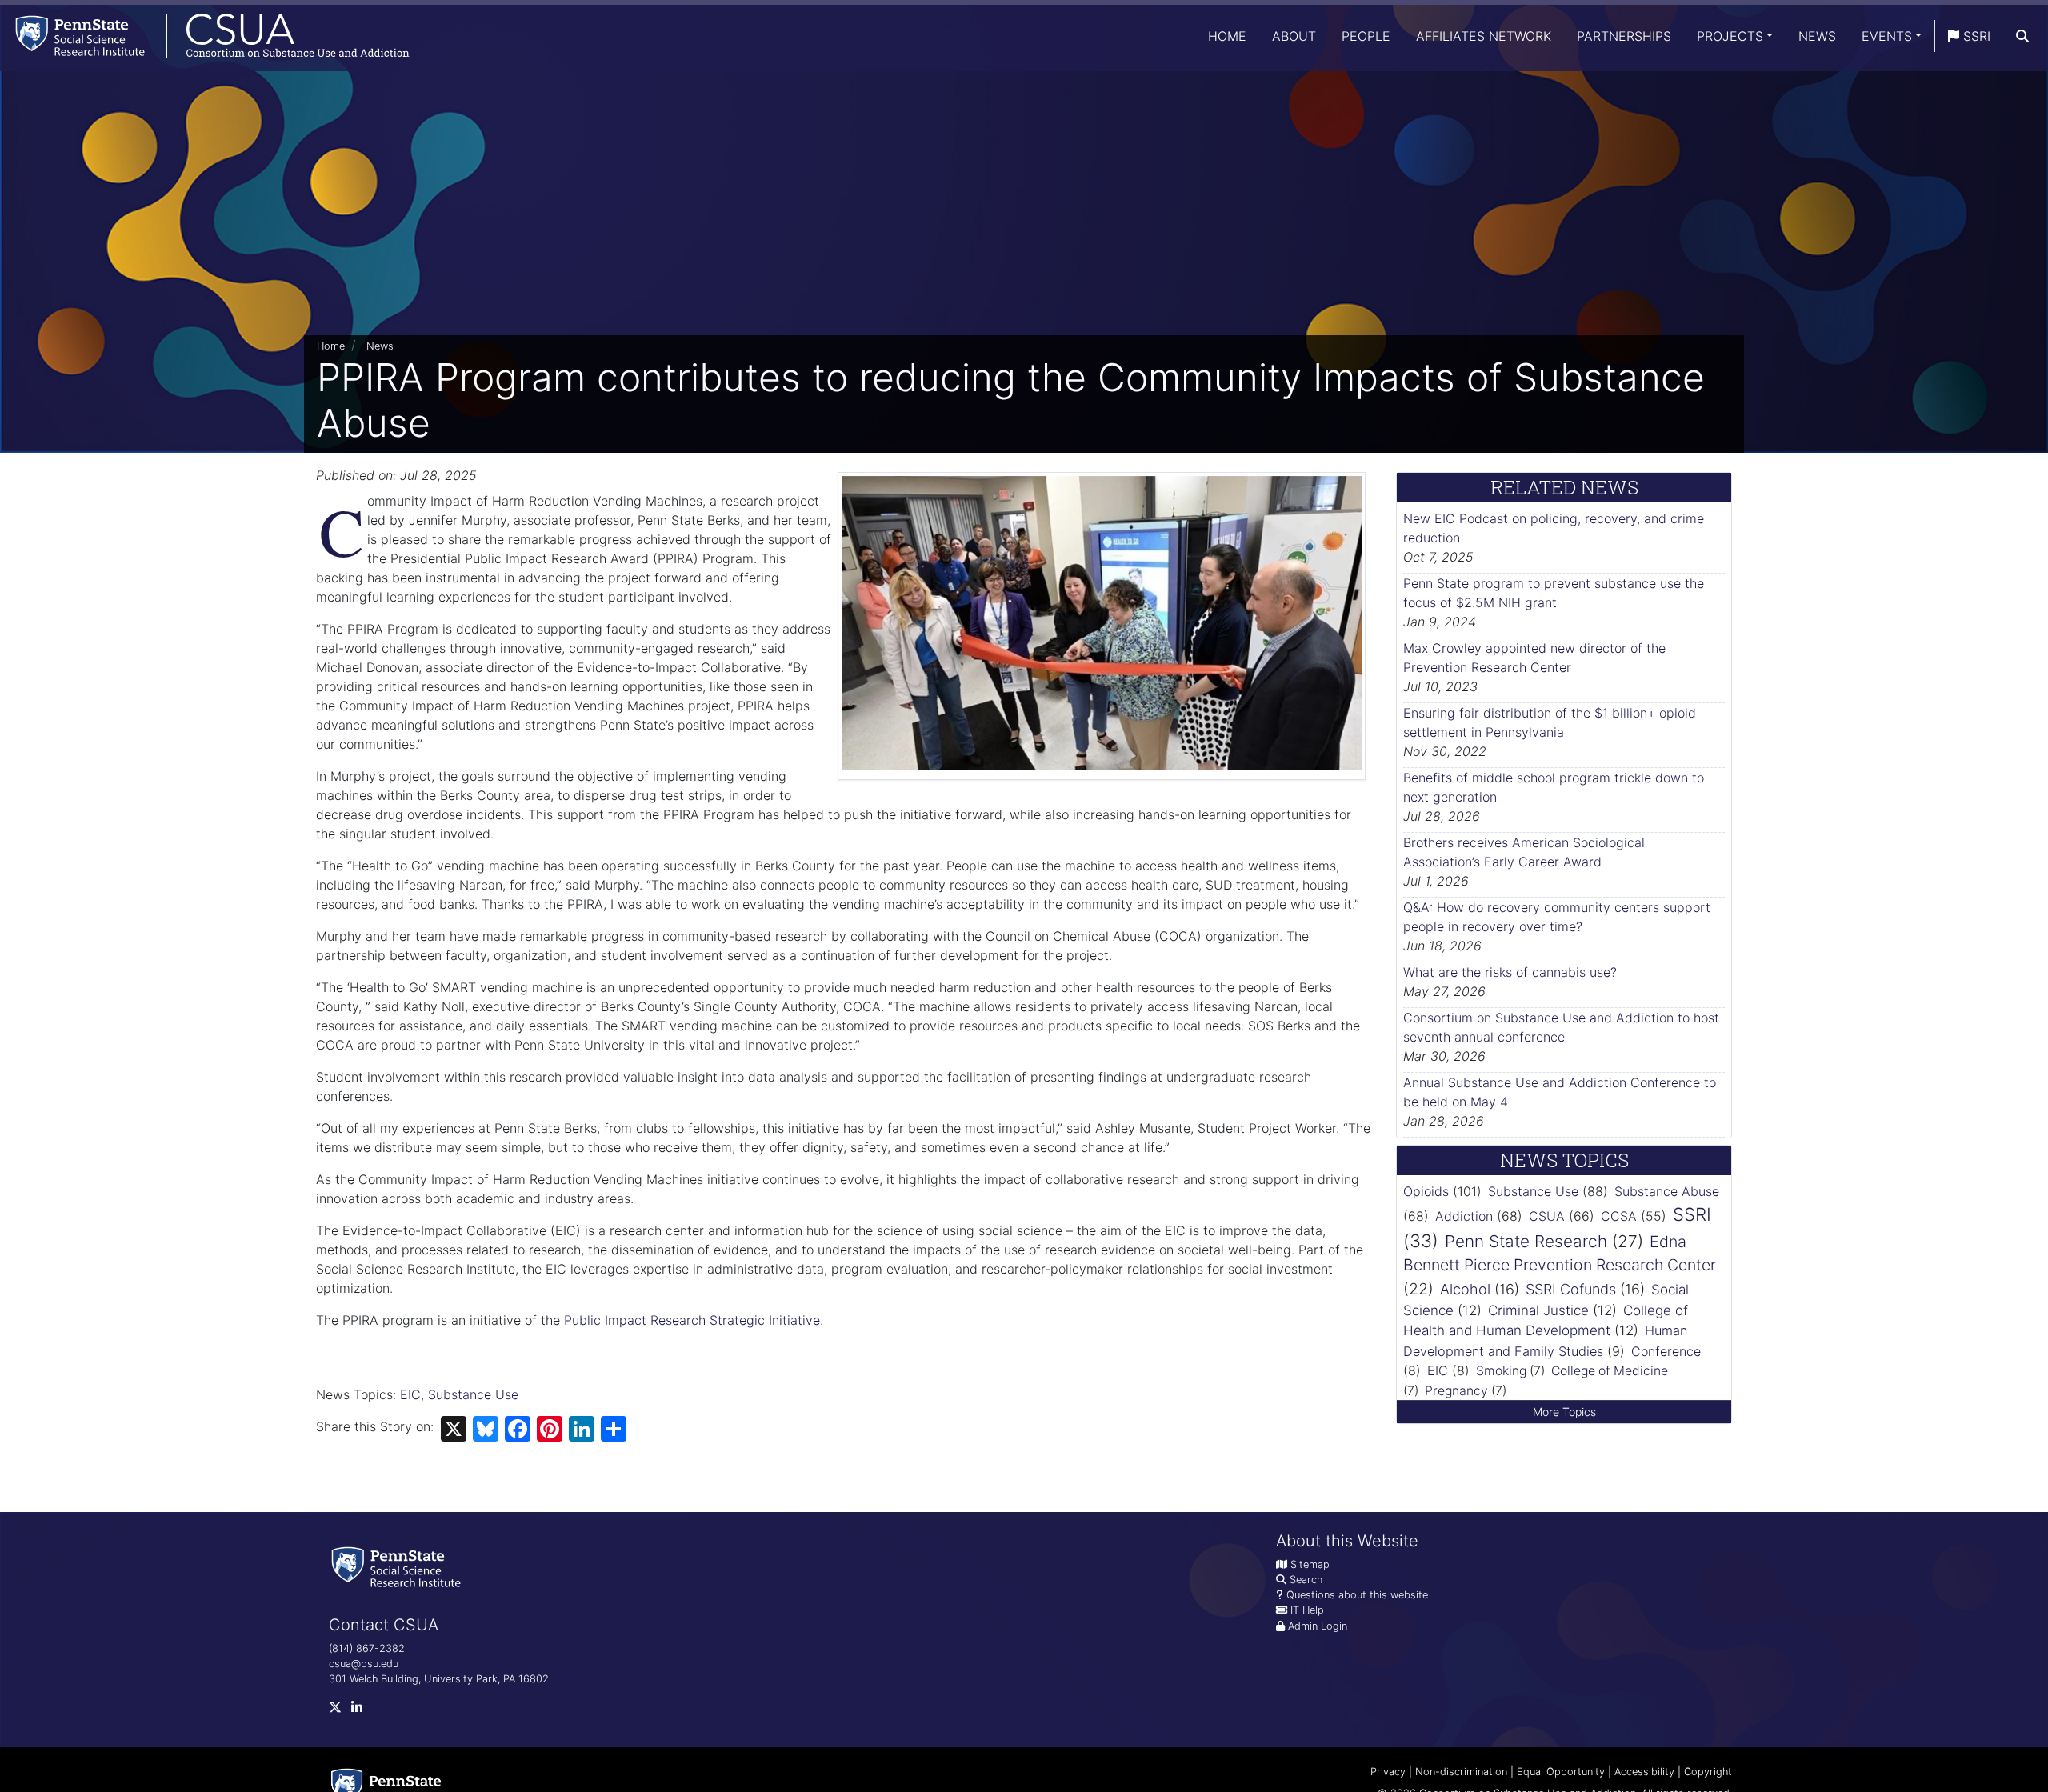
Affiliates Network (1484, 36)
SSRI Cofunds (1571, 1289)
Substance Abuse (1667, 1191)
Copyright (1708, 1772)
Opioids (1426, 1191)
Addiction (1464, 1216)
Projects (1730, 36)
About (1294, 36)
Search (1306, 1580)
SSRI (1975, 36)
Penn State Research (1526, 1241)
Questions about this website (1357, 1595)
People (1366, 36)
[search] (2022, 36)
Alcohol (1465, 1289)
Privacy (1388, 1772)
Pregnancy (1456, 1391)
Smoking (1501, 1371)
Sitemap (1310, 1564)
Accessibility (1644, 1772)
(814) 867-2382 (367, 1648)
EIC (410, 1394)
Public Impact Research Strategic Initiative (692, 1320)
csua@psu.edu (364, 1664)
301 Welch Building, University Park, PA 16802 (439, 1679)
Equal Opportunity (1561, 1772)
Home (1227, 36)
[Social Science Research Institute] (399, 1566)
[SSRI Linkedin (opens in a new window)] (362, 1710)
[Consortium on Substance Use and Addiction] (205, 36)
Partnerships (1624, 36)
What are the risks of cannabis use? (1510, 972)
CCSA (1619, 1216)
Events (1887, 36)
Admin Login (1318, 1626)
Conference (1666, 1351)
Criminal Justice (1538, 1310)
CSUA (1547, 1216)
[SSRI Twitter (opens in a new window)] (340, 1710)
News (1817, 36)
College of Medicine (1610, 1371)
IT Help (1307, 1610)
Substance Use (473, 1394)
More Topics (1564, 1412)
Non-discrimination (1461, 1772)
